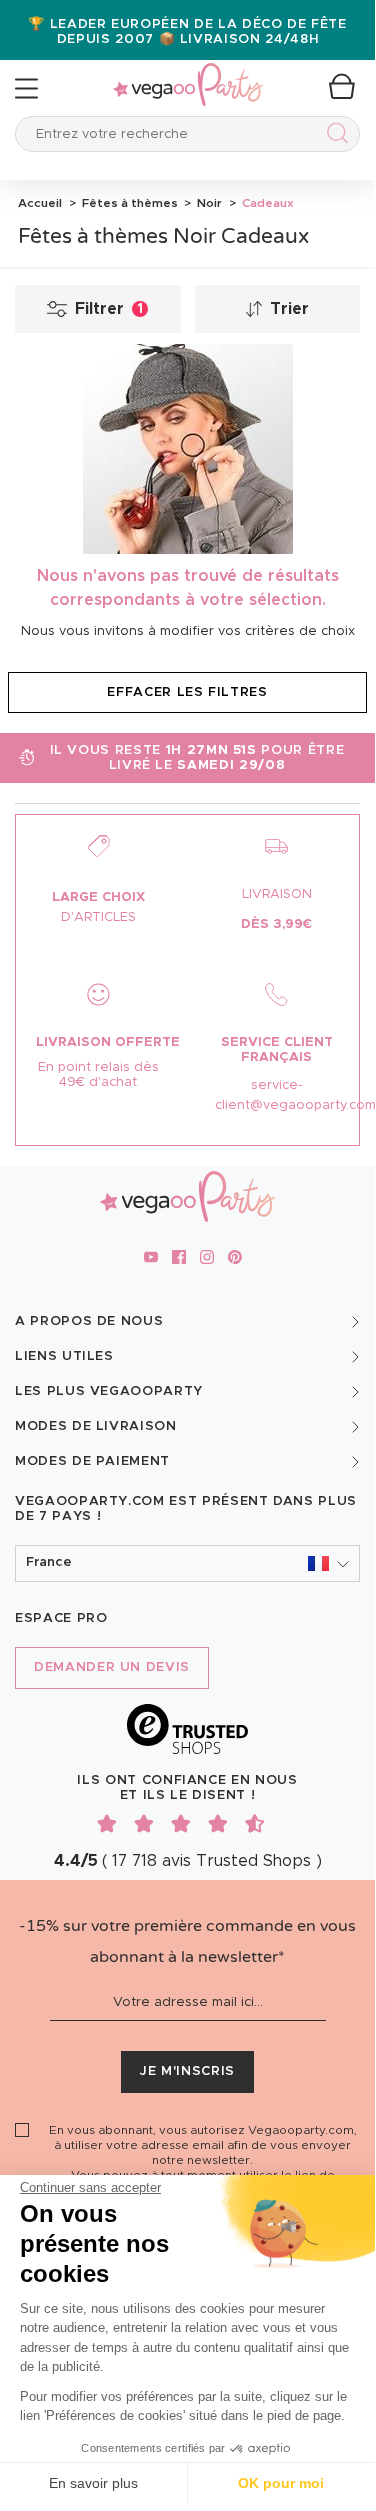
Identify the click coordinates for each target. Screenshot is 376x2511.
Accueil (40, 203)
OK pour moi (281, 2483)
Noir (208, 203)
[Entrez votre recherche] (333, 136)
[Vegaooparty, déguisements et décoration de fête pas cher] (188, 73)
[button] (187, 1563)
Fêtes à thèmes (128, 203)
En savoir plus (93, 2483)
